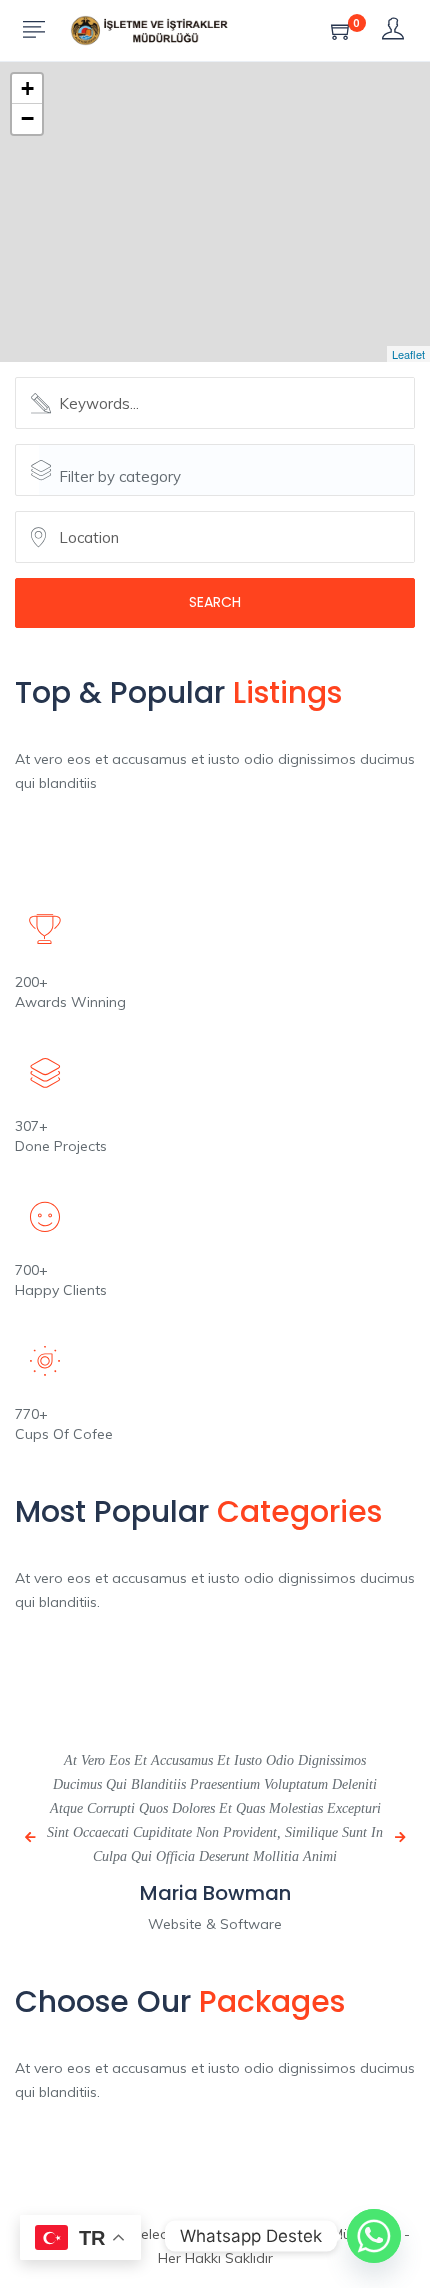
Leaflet (408, 354)
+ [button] (27, 88)
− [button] (27, 118)
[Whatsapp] (374, 2236)
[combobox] (226, 470)
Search (215, 602)
